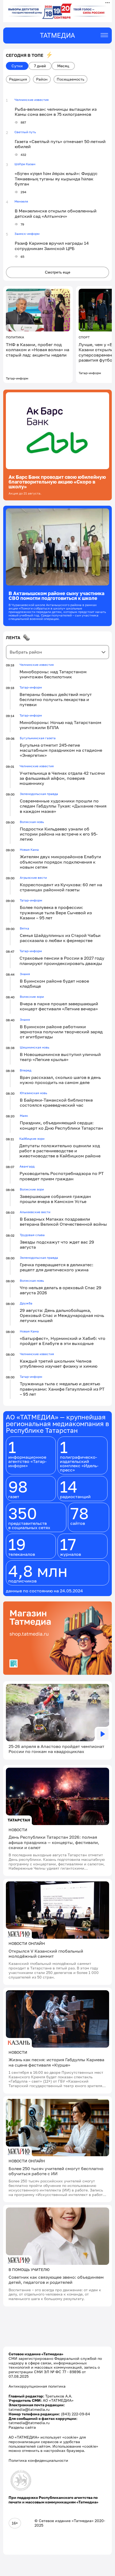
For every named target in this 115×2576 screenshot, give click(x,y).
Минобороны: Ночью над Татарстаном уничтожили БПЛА (60, 725)
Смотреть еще (58, 272)
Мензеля (21, 201)
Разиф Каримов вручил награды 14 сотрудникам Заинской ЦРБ (52, 246)
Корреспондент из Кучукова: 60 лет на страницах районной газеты (61, 887)
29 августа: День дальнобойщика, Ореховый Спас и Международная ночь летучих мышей (62, 1315)
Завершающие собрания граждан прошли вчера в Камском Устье (55, 1199)
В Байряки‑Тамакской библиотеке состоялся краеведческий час (56, 1103)
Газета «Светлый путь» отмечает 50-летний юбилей (60, 144)
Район (42, 79)
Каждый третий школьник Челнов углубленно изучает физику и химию (59, 1364)
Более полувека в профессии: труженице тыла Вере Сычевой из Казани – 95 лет (56, 912)
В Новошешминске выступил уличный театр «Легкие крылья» (60, 1057)
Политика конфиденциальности (38, 2460)
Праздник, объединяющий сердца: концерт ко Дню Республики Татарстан (61, 1125)
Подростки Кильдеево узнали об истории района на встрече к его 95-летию (59, 834)
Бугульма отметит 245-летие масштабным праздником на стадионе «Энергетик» (61, 750)
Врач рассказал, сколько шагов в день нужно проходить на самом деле (60, 1080)
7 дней (40, 66)
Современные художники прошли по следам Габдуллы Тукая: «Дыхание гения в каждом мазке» (63, 806)
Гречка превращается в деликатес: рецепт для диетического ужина (57, 1267)
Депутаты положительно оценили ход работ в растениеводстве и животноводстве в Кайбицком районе (60, 1151)
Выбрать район (26, 652)
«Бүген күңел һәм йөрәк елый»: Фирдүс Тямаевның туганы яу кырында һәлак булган (56, 179)
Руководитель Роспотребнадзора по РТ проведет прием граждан (62, 1176)
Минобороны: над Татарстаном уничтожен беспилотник (53, 674)
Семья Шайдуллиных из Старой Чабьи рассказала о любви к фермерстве (60, 938)
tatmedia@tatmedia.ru (29, 2409)
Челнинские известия (32, 100)
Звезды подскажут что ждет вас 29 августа (57, 1245)
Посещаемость (70, 79)
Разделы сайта (22, 2427)
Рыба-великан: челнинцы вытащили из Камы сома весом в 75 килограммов (56, 112)
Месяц (63, 66)
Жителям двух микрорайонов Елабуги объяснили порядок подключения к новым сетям (60, 862)
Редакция (18, 79)
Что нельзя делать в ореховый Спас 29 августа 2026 (61, 1290)
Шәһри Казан (25, 164)
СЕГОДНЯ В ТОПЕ (25, 55)
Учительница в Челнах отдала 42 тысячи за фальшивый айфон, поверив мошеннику (62, 778)
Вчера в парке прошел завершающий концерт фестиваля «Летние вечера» (59, 1006)
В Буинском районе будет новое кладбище (54, 984)
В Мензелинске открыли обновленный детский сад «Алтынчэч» (56, 213)
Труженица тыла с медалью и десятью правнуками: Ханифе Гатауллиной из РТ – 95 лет (62, 1389)
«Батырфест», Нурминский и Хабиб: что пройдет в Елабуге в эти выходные (63, 1341)
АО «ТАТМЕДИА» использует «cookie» (43, 2437)
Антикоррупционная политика (37, 2386)
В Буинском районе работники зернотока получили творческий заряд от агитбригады (61, 1032)
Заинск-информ (27, 234)
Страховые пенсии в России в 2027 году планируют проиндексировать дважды (62, 961)
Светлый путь (25, 132)
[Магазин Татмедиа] (57, 1639)
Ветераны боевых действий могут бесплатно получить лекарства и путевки (56, 699)
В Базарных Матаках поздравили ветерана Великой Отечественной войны (63, 1222)
